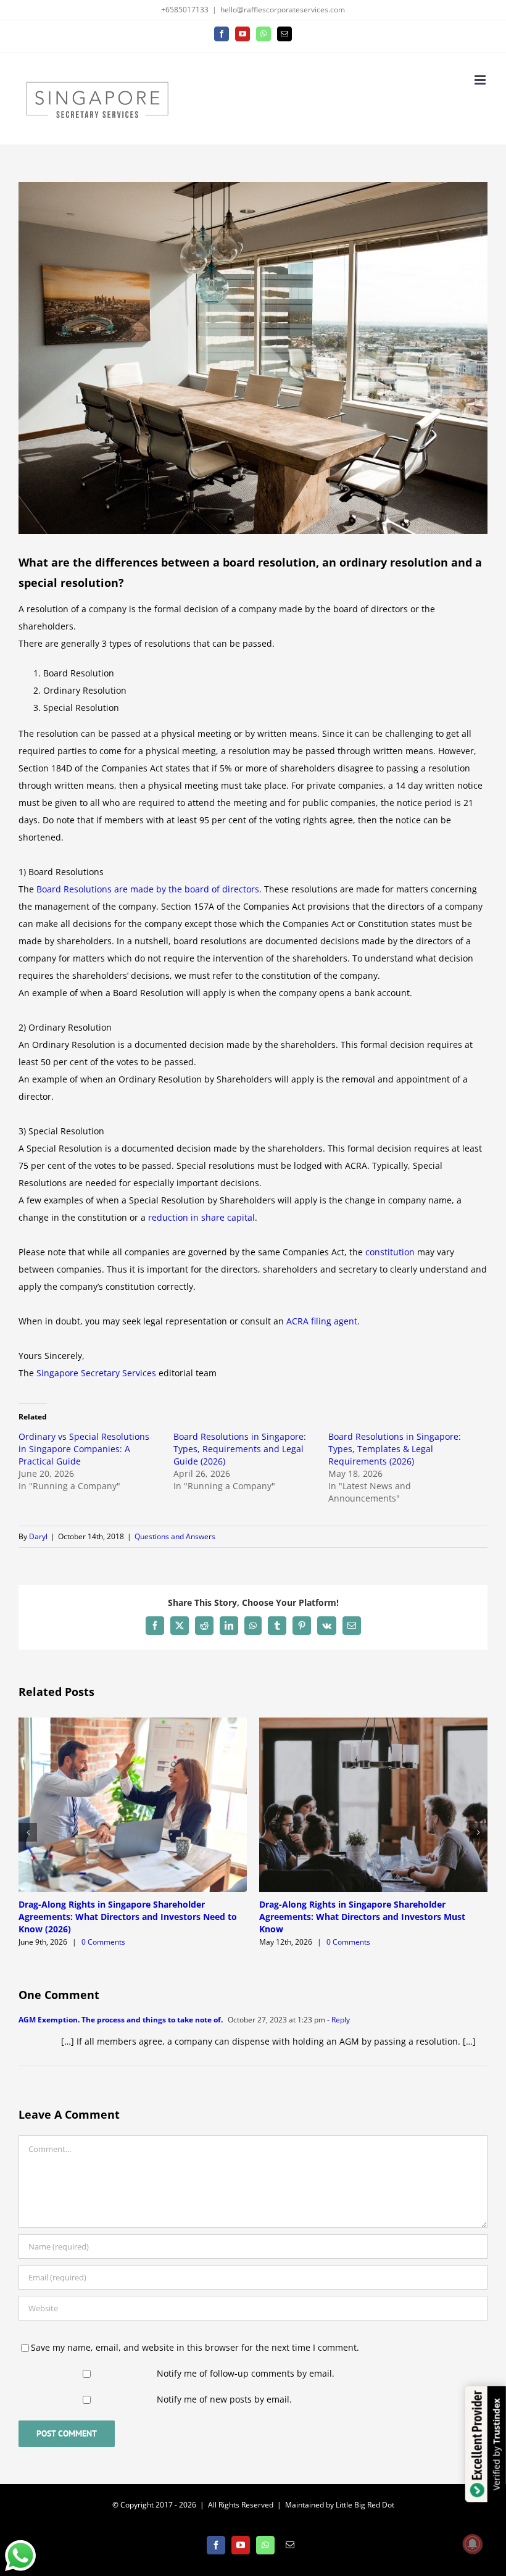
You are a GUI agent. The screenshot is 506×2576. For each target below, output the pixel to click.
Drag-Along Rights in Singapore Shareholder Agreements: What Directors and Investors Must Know (362, 1917)
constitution (390, 1252)
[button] (28, 1832)
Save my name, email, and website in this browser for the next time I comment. (195, 2347)
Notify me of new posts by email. (224, 2399)
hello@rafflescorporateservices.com (283, 10)
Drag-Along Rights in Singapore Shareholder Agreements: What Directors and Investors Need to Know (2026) (128, 1917)
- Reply (338, 2020)
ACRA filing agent (322, 1321)
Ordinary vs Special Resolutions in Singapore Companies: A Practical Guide (84, 1449)
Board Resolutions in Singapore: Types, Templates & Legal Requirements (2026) (395, 1449)
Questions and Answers (175, 1536)
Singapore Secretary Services (96, 1373)
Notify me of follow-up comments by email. (246, 2373)
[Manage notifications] (473, 2544)
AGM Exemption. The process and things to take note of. (121, 2020)
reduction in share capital (201, 1217)
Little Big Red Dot (365, 2505)
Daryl (38, 1536)
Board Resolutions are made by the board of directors (148, 889)
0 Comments (103, 1942)
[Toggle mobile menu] (481, 80)
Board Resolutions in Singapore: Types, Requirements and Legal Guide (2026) (240, 1449)
